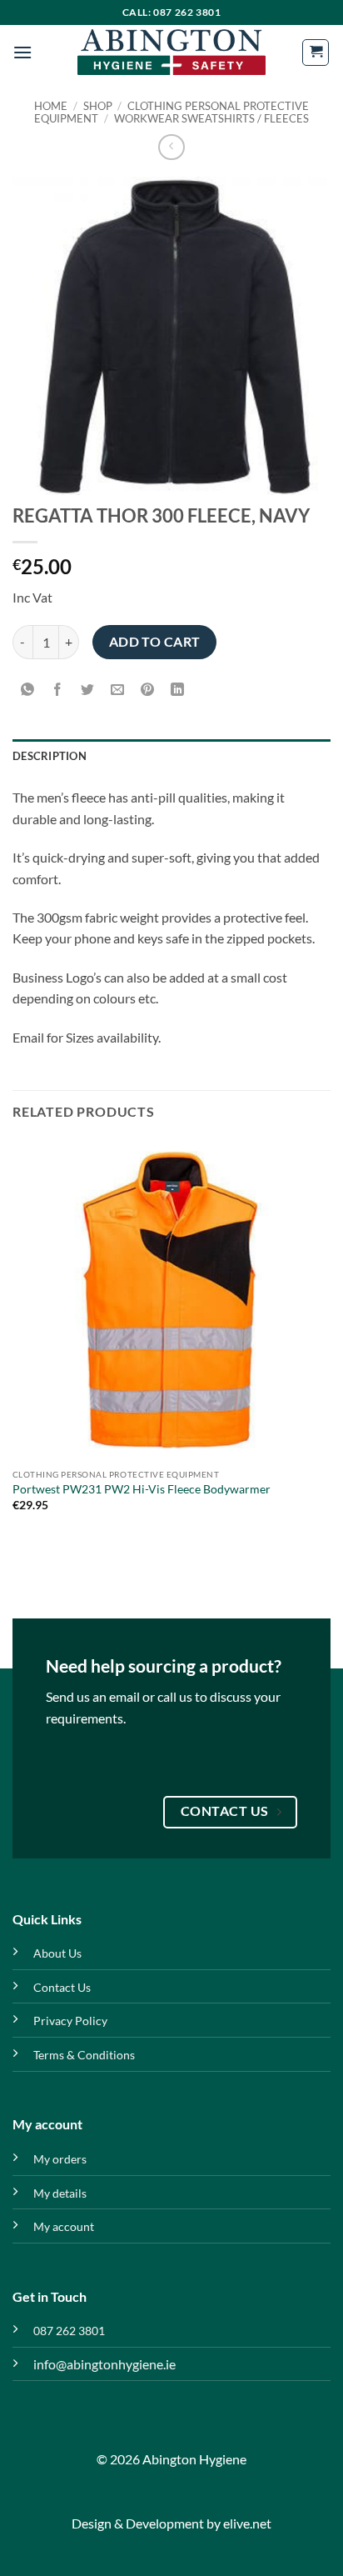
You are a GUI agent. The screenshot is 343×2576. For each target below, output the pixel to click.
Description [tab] (50, 756)
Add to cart (155, 642)
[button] (22, 52)
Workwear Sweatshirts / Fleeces (211, 118)
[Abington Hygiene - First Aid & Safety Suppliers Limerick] (171, 53)
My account (64, 2226)
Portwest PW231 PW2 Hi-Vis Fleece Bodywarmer (142, 1489)
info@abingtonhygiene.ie (104, 2364)
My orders (60, 2159)
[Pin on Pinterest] (148, 690)
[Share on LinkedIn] (178, 690)
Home (51, 106)
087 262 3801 (69, 2331)
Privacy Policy (70, 2021)
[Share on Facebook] (58, 690)
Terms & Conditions (84, 2055)
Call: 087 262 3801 (172, 12)
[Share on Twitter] (88, 690)
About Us (57, 1953)
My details (60, 2193)
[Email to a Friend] (118, 690)
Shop (98, 106)
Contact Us (62, 1987)
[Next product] (171, 147)
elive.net (247, 2523)
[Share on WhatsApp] (28, 690)
